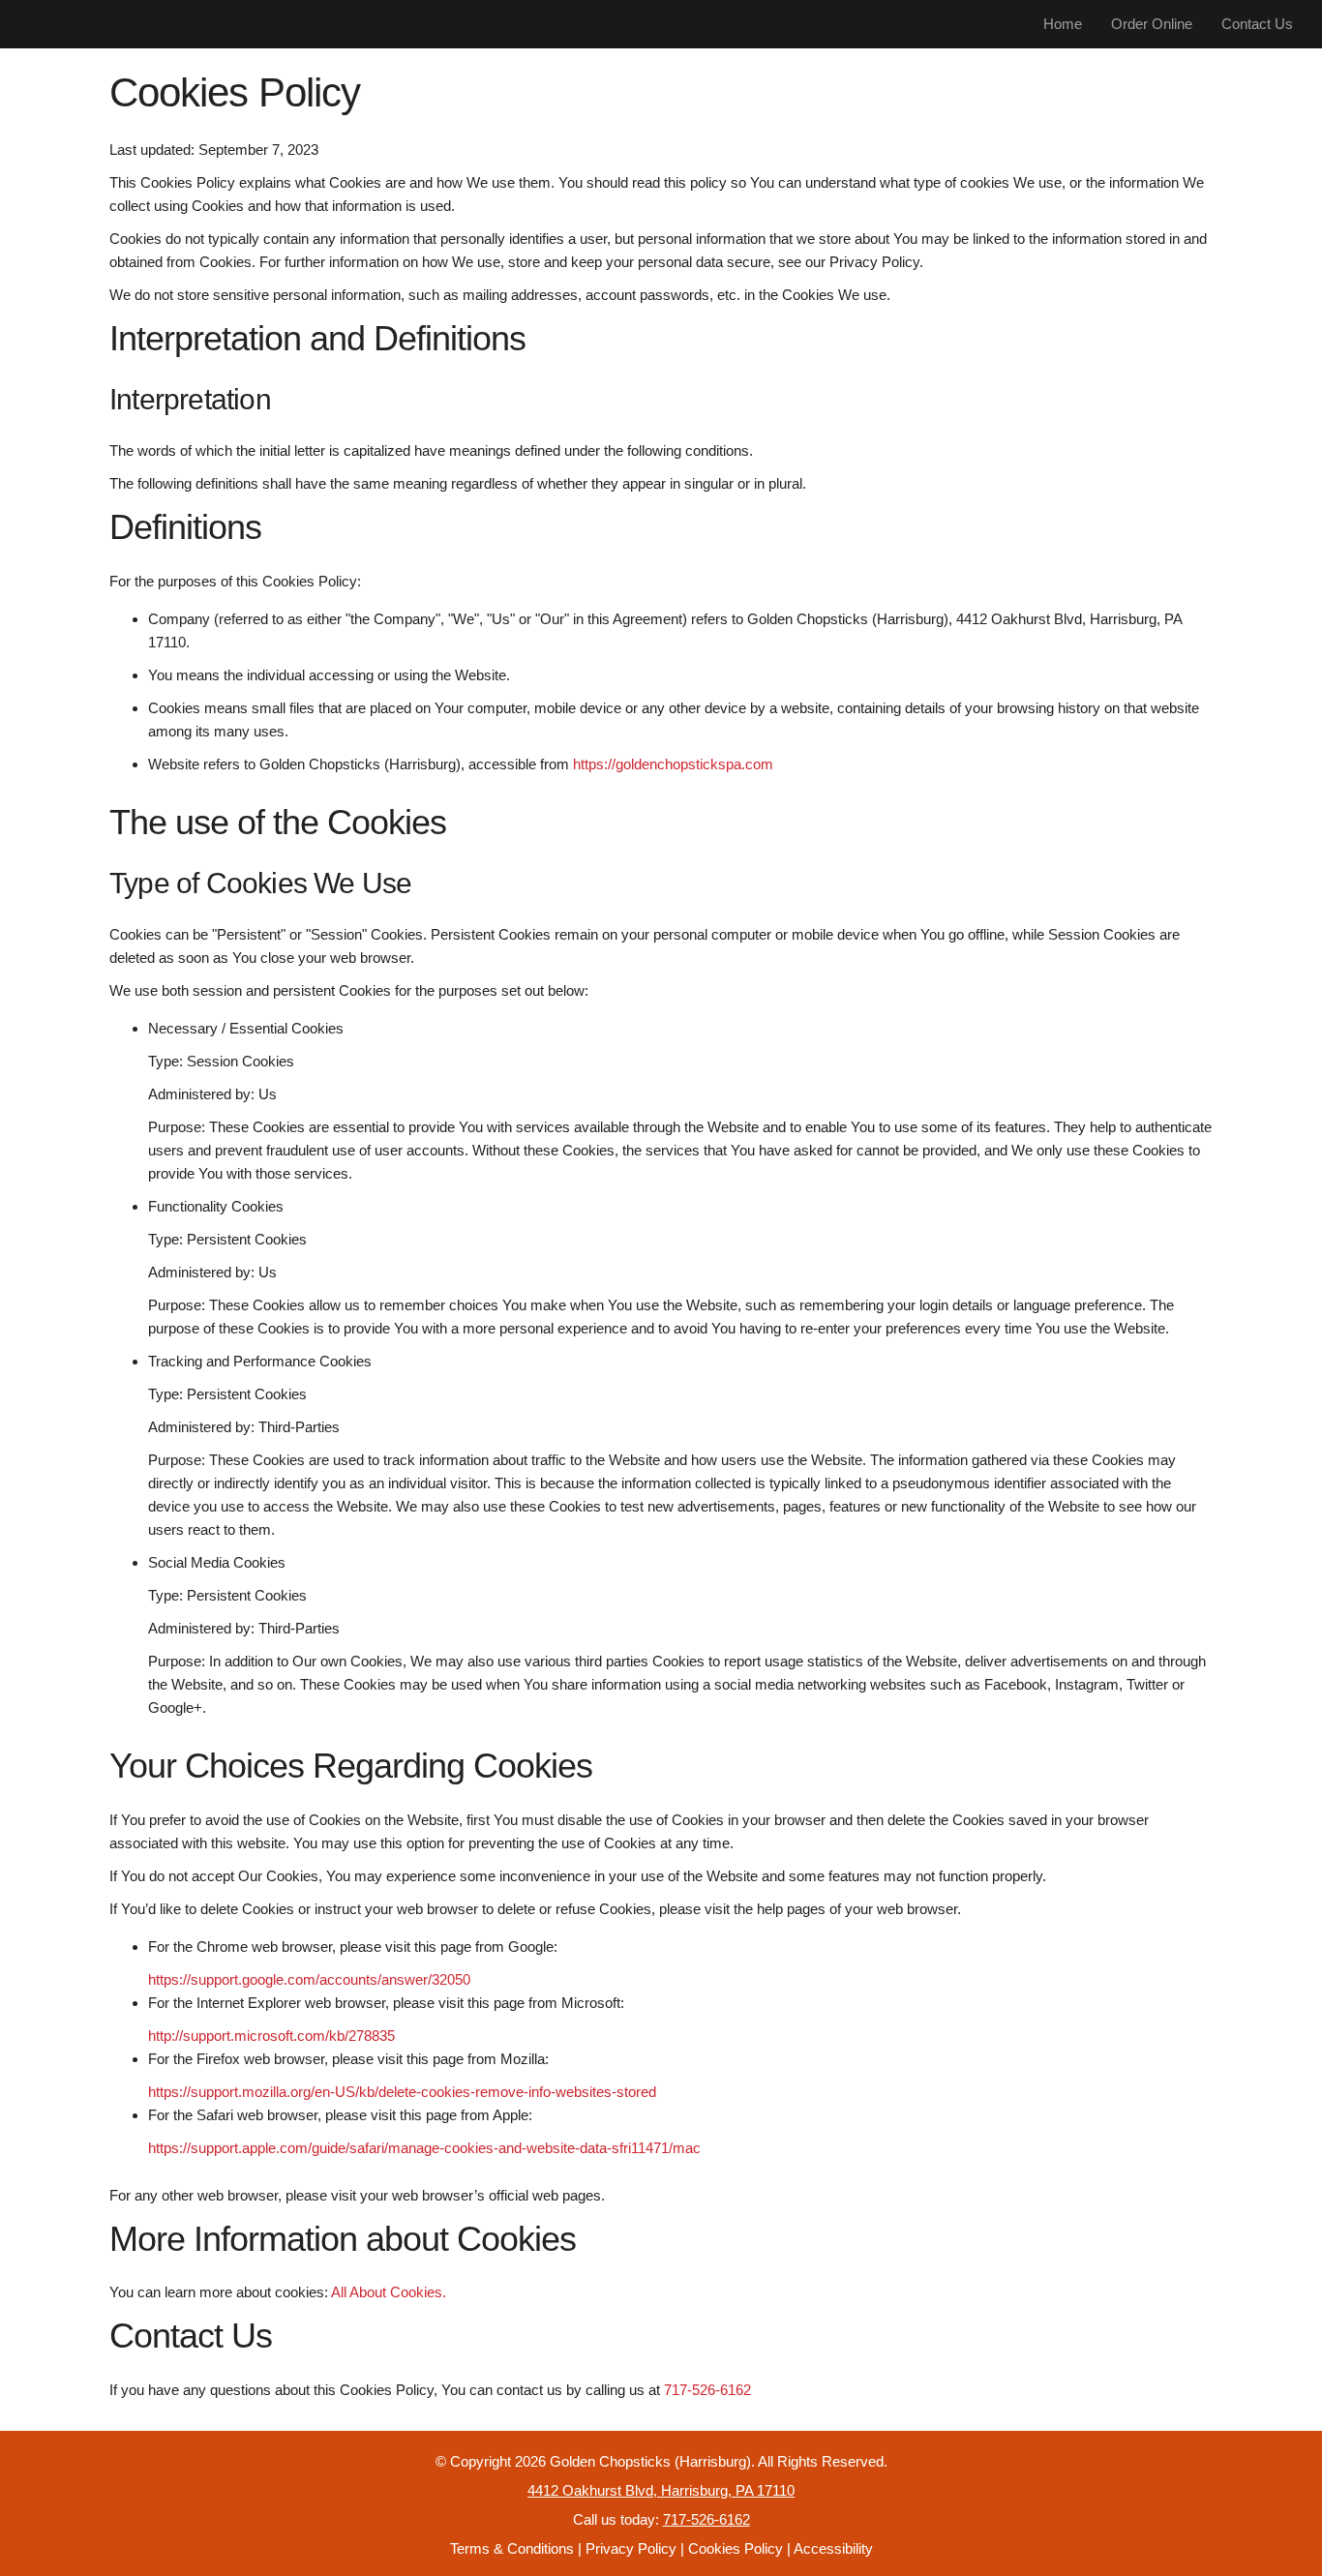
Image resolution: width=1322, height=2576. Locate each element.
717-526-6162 (707, 2390)
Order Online (1152, 24)
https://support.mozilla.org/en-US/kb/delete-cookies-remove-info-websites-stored (402, 2092)
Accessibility (833, 2548)
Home (1063, 24)
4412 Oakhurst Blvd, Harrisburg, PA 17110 (661, 2490)
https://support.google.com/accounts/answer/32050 (309, 1979)
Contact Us (1257, 24)
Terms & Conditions (512, 2548)
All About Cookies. (389, 2292)
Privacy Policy (631, 2548)
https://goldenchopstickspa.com (673, 764)
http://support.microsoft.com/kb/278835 (271, 2036)
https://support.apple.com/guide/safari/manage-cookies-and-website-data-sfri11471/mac (424, 2148)
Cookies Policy (736, 2548)
